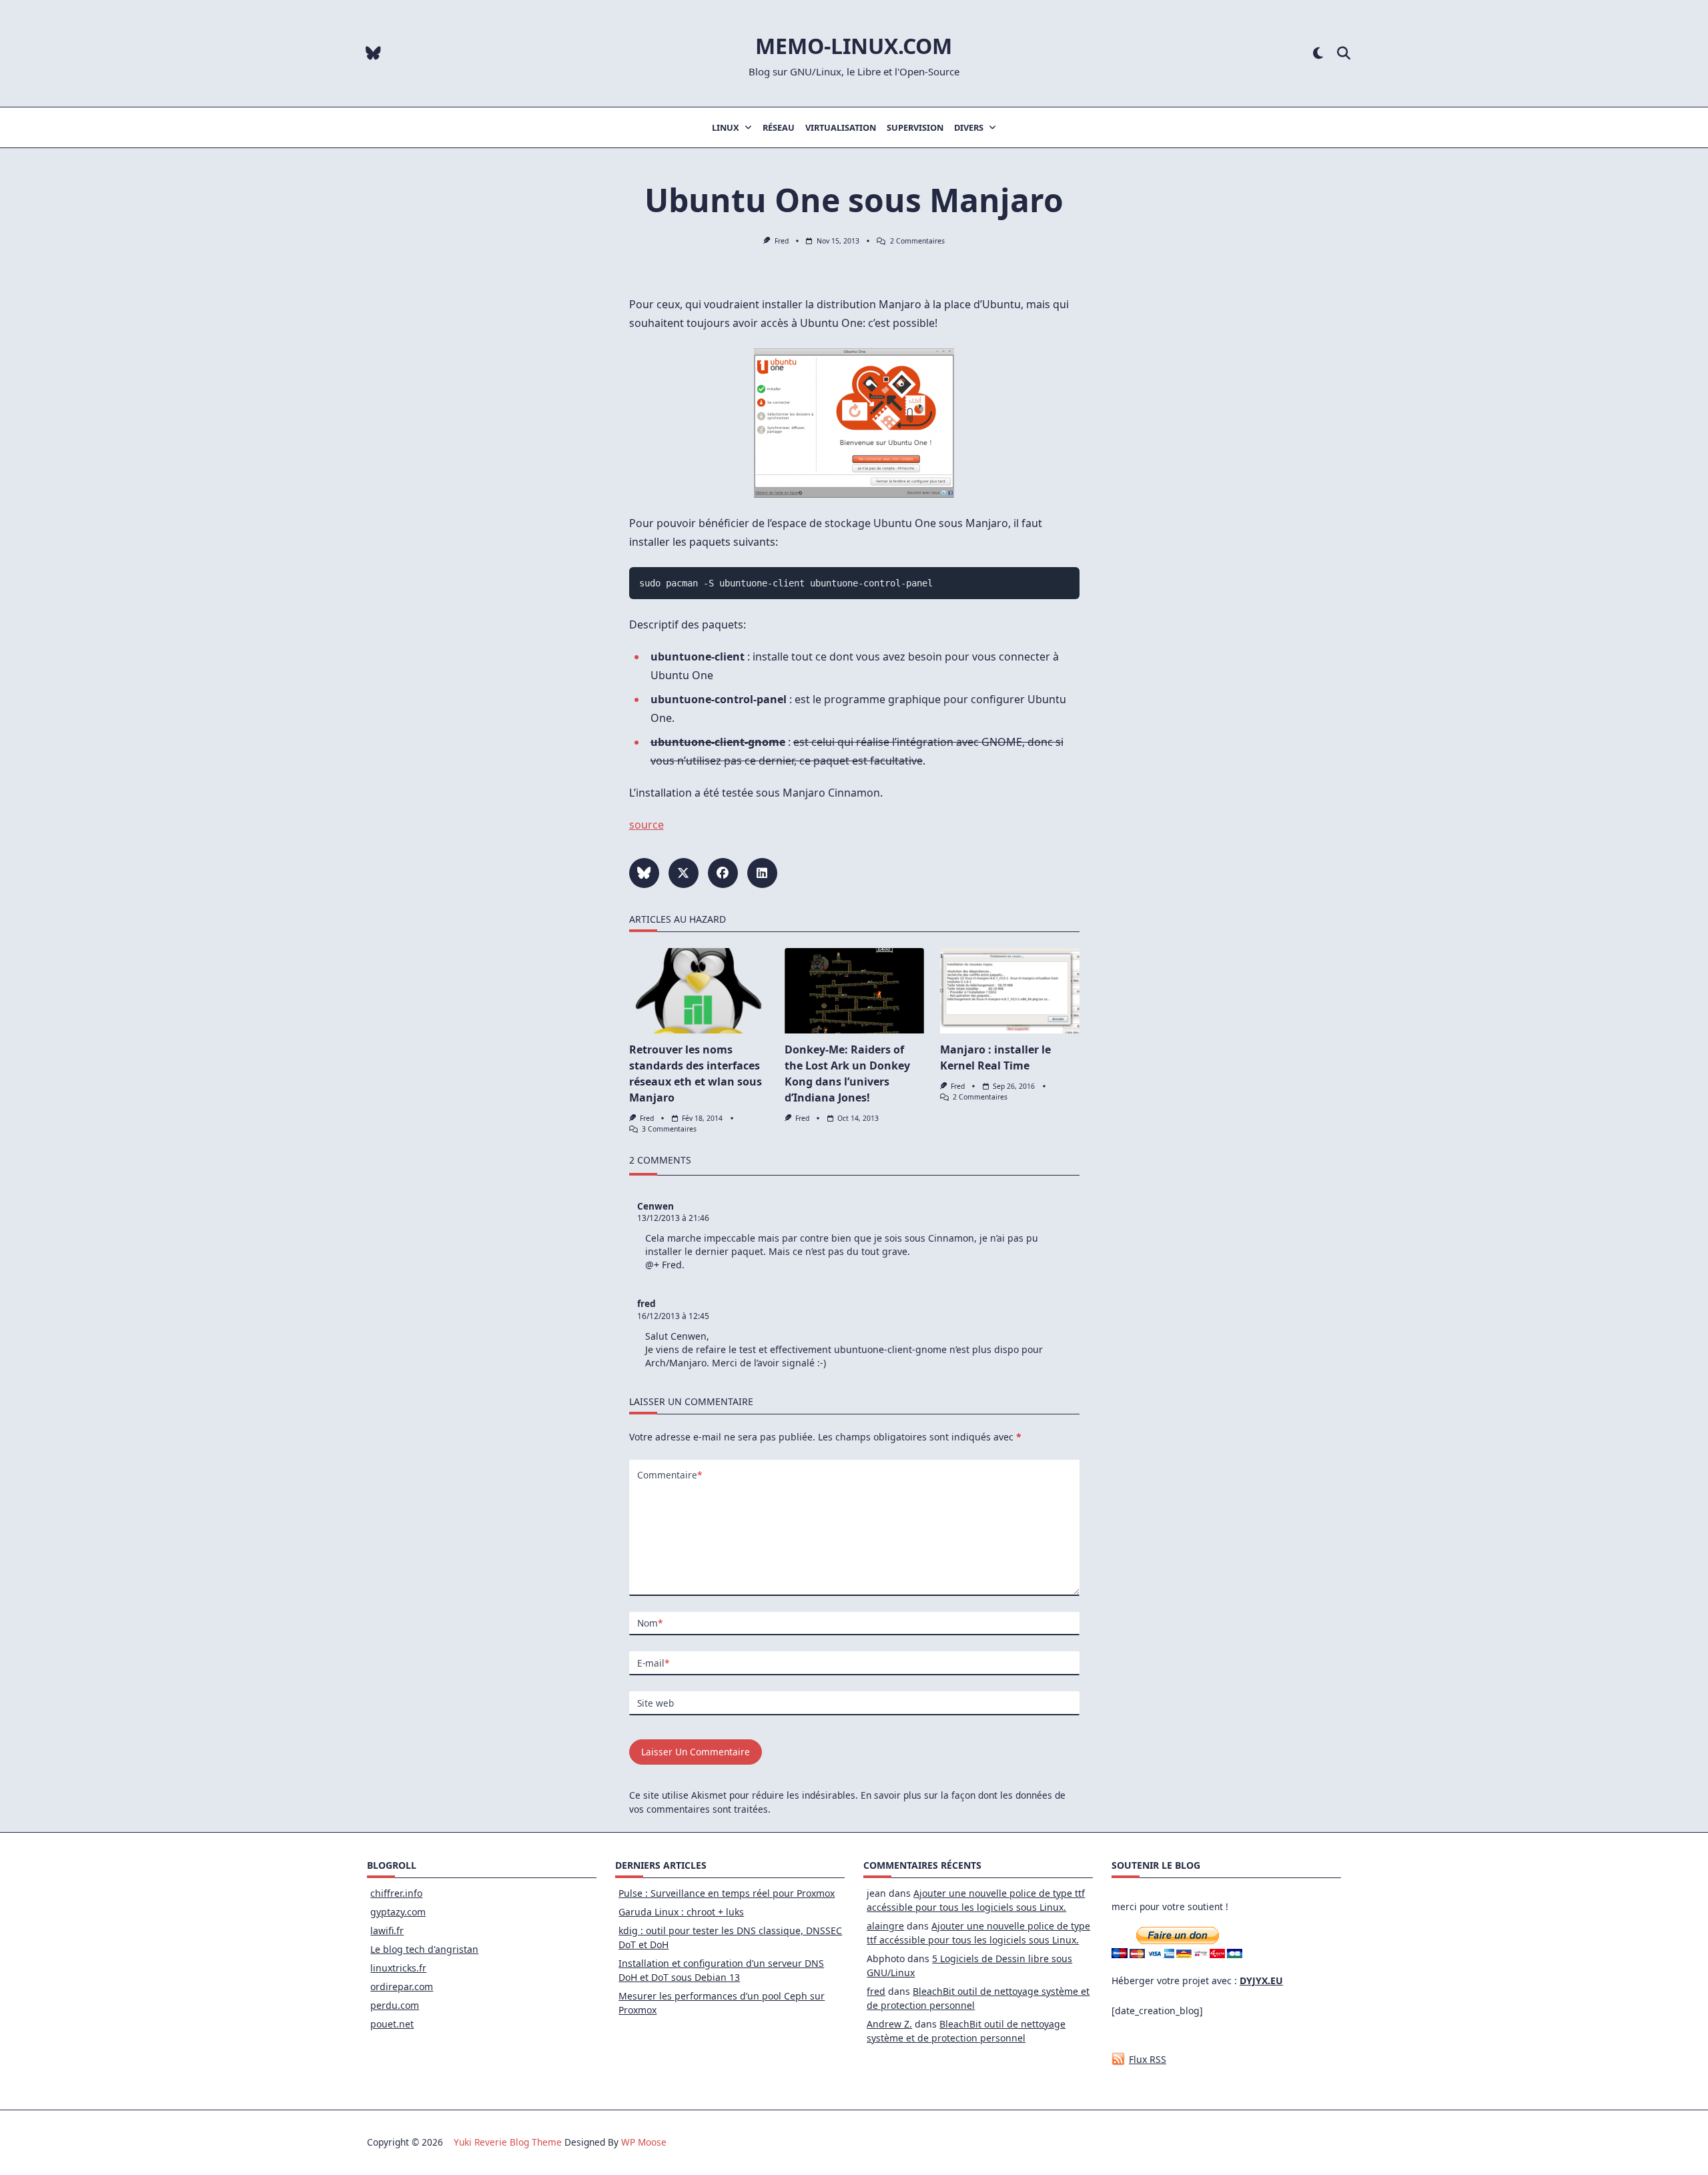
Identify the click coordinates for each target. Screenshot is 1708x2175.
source (647, 825)
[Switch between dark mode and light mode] (1318, 54)
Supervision (915, 127)
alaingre (885, 1926)
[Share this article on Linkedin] (762, 873)
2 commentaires (917, 241)
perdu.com (395, 2005)
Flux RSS (1148, 2059)
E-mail (653, 1663)
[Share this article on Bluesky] (644, 873)
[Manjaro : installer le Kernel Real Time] (1010, 991)
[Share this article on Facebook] (723, 873)
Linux (726, 127)
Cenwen (656, 1206)
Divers (969, 127)
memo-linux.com (854, 46)
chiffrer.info (396, 1893)
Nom (650, 1623)
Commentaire (670, 1475)
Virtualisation (841, 127)
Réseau (779, 127)
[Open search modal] (1344, 54)
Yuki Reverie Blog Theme (508, 2142)
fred (782, 241)
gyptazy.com (398, 1912)
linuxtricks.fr (398, 1968)
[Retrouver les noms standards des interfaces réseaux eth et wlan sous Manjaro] (699, 991)
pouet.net (392, 2024)
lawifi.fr (387, 1930)
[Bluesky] (373, 54)
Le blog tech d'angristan (424, 1949)
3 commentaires (669, 1129)
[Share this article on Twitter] (684, 873)
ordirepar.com (402, 1987)
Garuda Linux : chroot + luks (681, 1912)
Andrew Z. (889, 2024)
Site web (656, 1703)
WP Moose (644, 2142)
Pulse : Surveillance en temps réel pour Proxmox (727, 1893)
